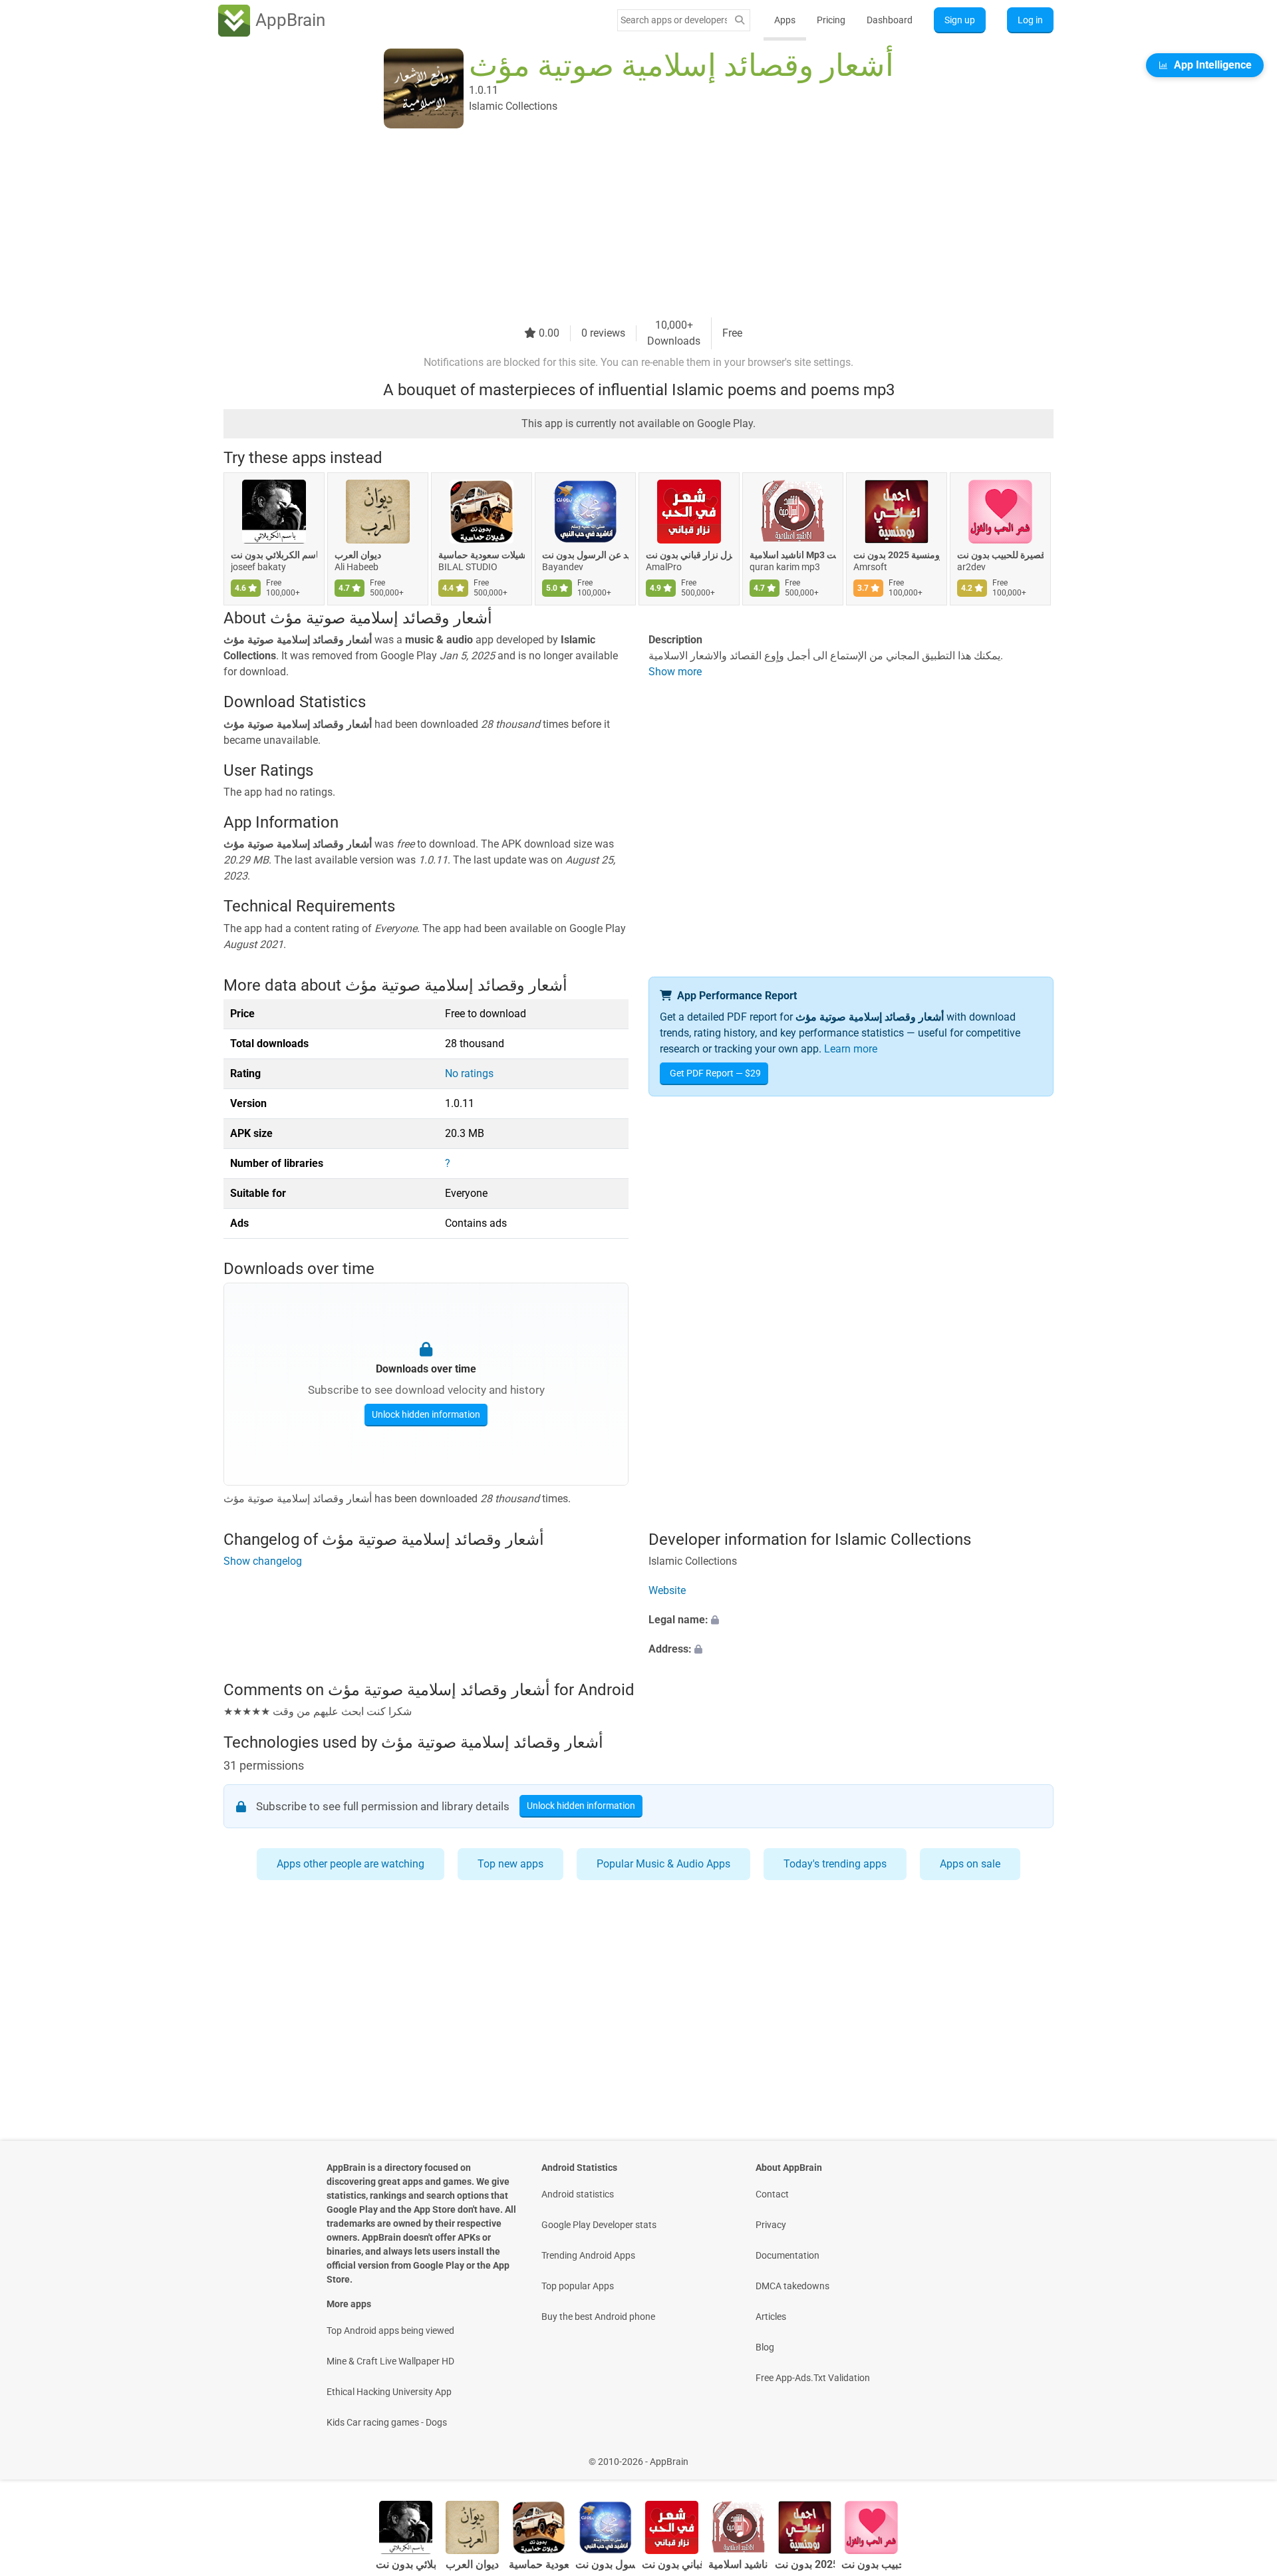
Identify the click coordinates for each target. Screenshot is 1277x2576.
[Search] (740, 20)
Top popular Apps (578, 2286)
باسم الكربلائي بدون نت (274, 555)
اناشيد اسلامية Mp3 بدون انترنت (793, 555)
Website (667, 1590)
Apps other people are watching (351, 1864)
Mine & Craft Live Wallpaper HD (390, 2361)
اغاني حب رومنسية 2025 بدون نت (897, 555)
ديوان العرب (358, 555)
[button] (851, 1620)
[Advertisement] (623, 224)
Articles (771, 2317)
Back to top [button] (1244, 2455)
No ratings (469, 1073)
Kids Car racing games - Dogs (387, 2422)
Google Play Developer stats (599, 2225)
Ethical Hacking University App (389, 2392)
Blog (765, 2347)
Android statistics (578, 2194)
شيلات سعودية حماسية (482, 555)
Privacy (771, 2225)
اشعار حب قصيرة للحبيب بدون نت (1000, 555)
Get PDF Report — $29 (715, 1073)
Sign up (960, 20)
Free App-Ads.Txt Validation (813, 2378)
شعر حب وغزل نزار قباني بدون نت (689, 555)
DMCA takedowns (792, 2286)
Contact (772, 2194)
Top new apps (510, 1864)
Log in (1030, 20)
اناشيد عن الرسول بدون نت (585, 555)
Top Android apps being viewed (390, 2331)
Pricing (831, 20)
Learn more (851, 1049)
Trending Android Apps (588, 2255)
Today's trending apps (835, 1864)
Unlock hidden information (426, 1414)
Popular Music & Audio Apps (663, 1864)
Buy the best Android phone (598, 2317)
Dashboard (890, 20)
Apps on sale (970, 1864)
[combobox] (674, 20)
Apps (785, 20)
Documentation (787, 2255)
